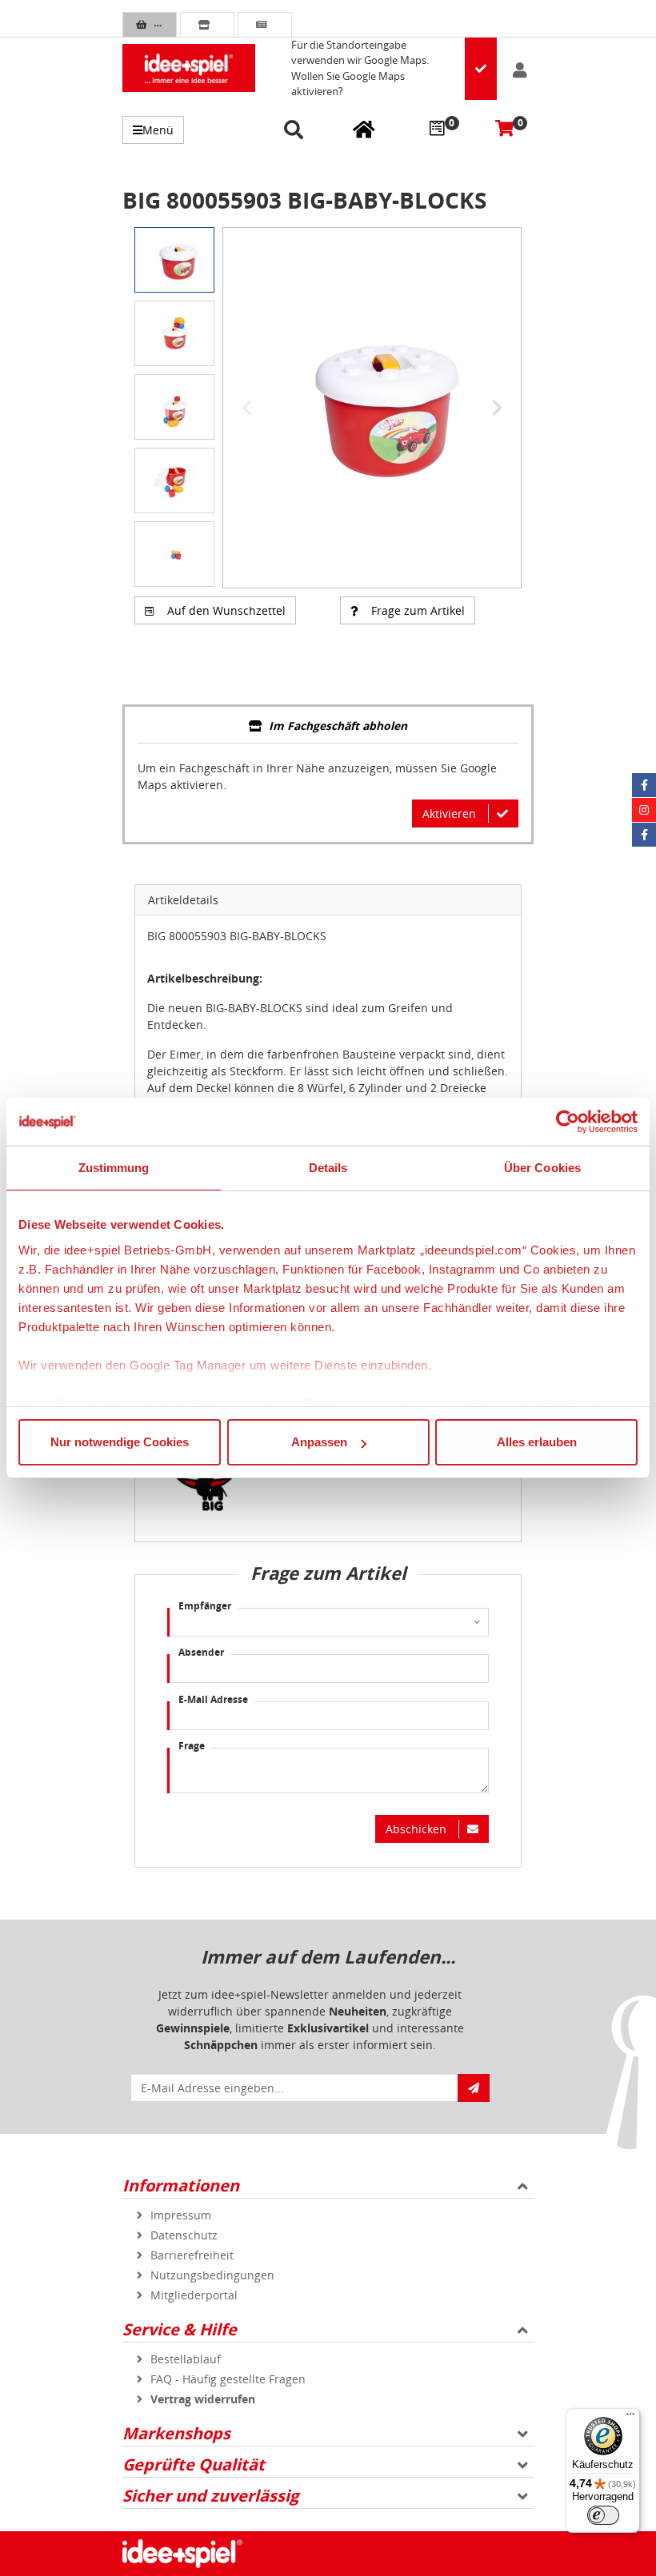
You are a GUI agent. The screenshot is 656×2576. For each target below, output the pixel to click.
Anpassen (319, 1442)
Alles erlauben (537, 1442)
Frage (192, 1746)
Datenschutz (184, 2235)
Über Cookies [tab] (542, 1168)
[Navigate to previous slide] (247, 408)
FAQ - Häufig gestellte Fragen (228, 2379)
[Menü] (630, 2418)
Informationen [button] (181, 2185)
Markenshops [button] (176, 2433)
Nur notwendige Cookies (120, 1442)
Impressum (181, 2215)
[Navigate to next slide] (497, 408)
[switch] (603, 2515)
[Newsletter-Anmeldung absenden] (474, 2088)
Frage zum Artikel (418, 610)
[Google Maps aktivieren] (481, 69)
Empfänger (205, 1606)
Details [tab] (328, 1168)
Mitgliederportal (194, 2295)
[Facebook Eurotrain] (644, 835)
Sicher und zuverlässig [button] (210, 2496)
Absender (201, 1652)
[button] (296, 131)
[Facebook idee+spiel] (644, 785)
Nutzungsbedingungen (212, 2275)
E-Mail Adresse (213, 1699)
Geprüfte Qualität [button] (194, 2464)
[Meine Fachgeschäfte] (364, 129)
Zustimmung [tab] (114, 1168)
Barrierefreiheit (192, 2255)
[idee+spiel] (189, 68)
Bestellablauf (186, 2359)
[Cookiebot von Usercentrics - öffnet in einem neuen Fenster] (568, 1122)
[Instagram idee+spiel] (644, 810)
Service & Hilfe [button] (180, 2329)
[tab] (328, 727)
